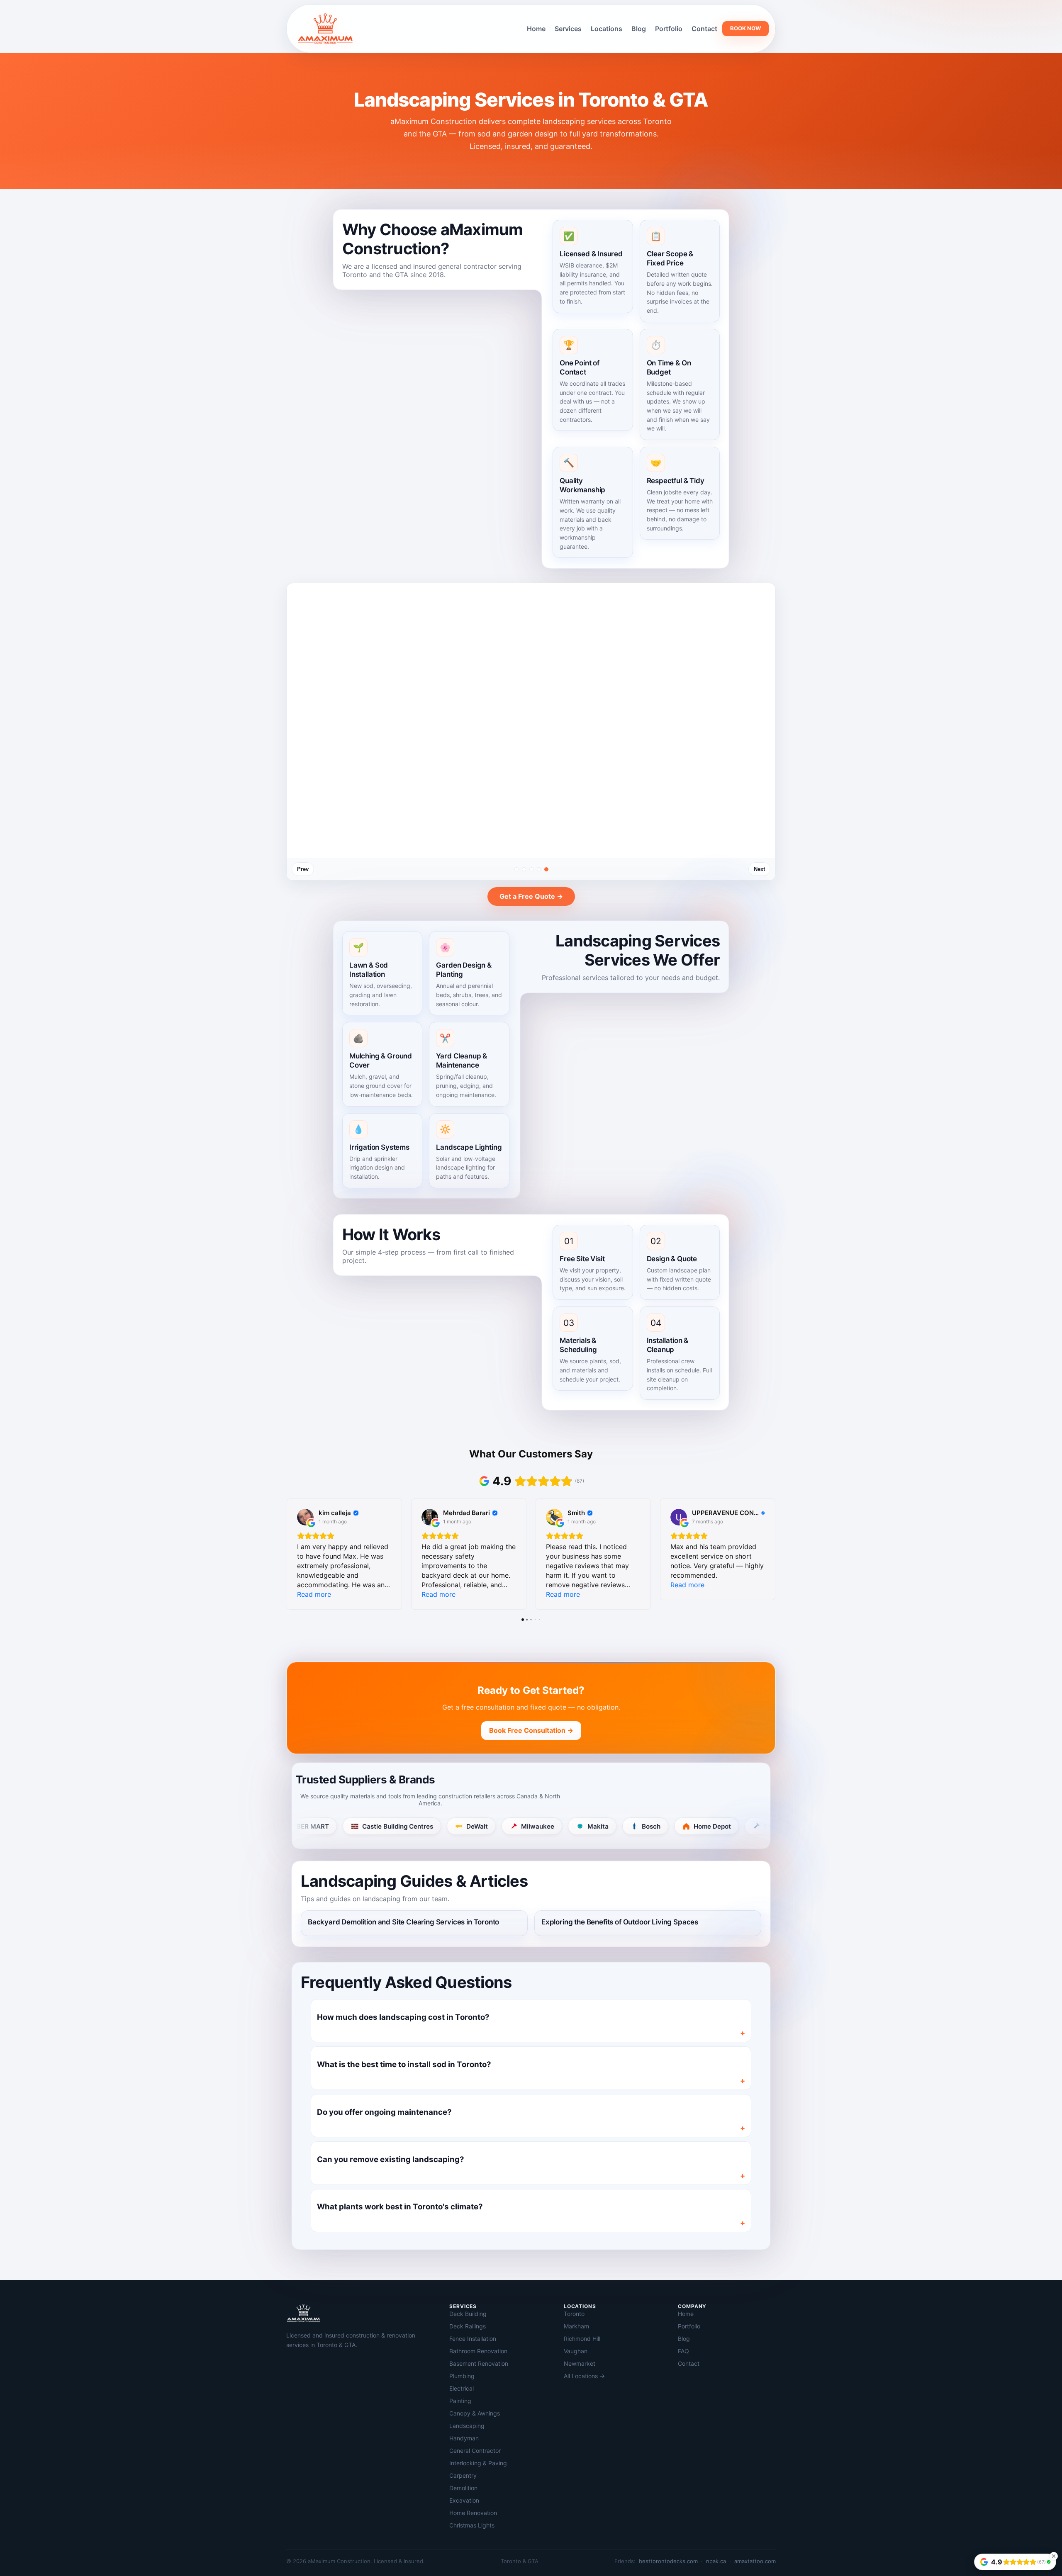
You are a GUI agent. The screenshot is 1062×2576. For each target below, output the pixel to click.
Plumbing (462, 2376)
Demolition (463, 2488)
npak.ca (716, 2561)
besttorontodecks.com (668, 2561)
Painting (460, 2401)
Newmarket (580, 2363)
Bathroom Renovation (478, 2351)
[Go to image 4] (539, 869)
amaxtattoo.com (755, 2561)
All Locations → (584, 2376)
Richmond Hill (582, 2339)
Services (568, 29)
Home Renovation (473, 2513)
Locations (607, 29)
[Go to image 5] (546, 869)
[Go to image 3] (531, 869)
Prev (303, 869)
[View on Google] (305, 1517)
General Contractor (475, 2451)
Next (759, 869)
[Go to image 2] (524, 869)
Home (536, 29)
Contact (704, 29)
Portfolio (669, 29)
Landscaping (467, 2426)
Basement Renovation (479, 2363)
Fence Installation (473, 2339)
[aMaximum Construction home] (325, 29)
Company (692, 2306)
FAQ (683, 2351)
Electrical (462, 2388)
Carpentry (463, 2475)
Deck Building (468, 2314)
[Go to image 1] (516, 869)
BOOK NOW (745, 28)
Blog (639, 29)
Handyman (464, 2438)
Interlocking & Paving (478, 2463)
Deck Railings (468, 2326)
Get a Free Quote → (531, 896)
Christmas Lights (472, 2525)
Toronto (574, 2314)
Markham (576, 2326)
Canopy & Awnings (475, 2413)
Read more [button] (314, 1594)
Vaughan (576, 2351)
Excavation (464, 2500)
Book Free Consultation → (531, 1730)
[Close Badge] (1054, 2556)
